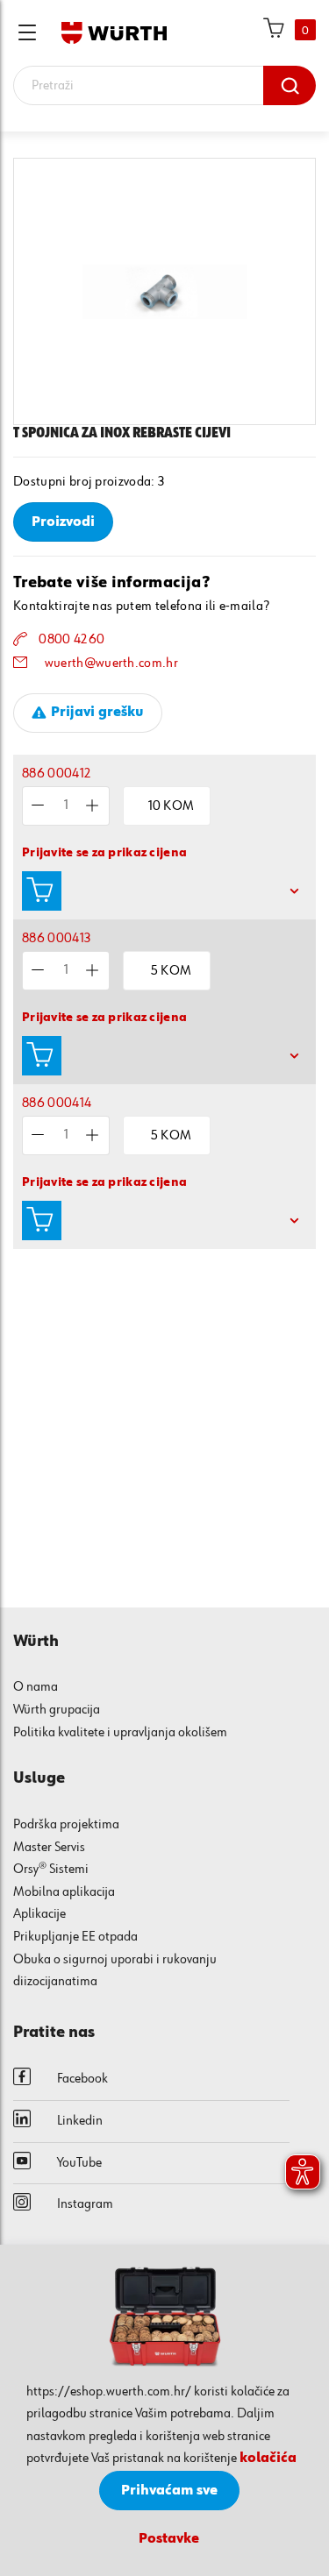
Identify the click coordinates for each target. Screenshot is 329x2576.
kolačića (268, 2459)
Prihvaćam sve (169, 2491)
